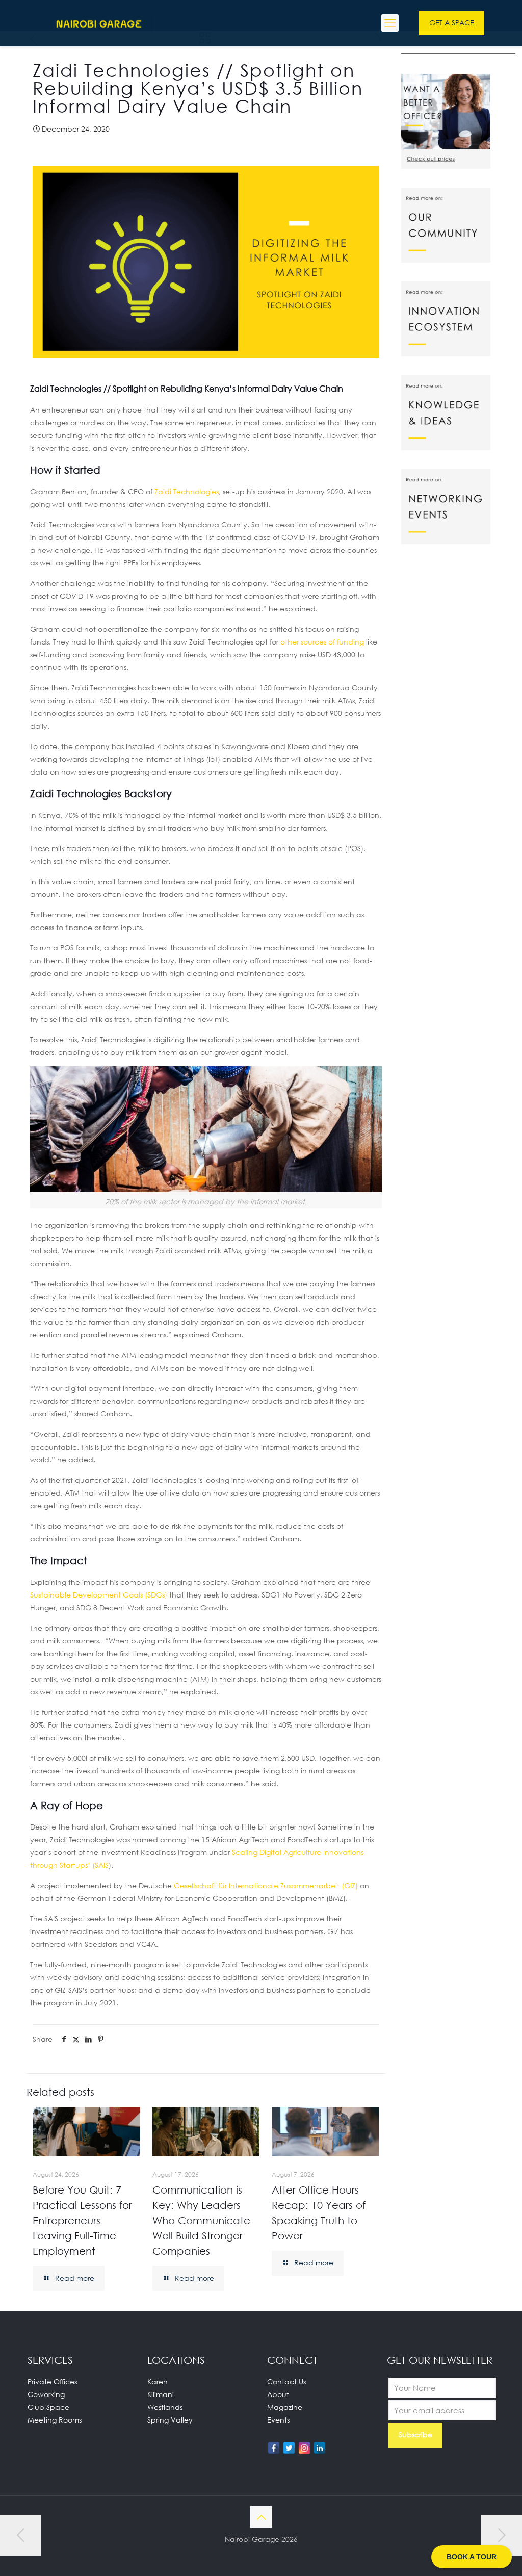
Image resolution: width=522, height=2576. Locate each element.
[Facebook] (274, 2448)
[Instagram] (304, 2448)
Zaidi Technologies (187, 491)
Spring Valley (170, 2420)
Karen (158, 2381)
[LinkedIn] (320, 2448)
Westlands (165, 2407)
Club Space (48, 2407)
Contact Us (286, 2381)
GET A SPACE (452, 23)
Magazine (285, 2407)
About (278, 2394)
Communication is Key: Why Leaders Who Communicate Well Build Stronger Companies (201, 2220)
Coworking (46, 2394)
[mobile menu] (390, 23)
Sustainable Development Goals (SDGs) (99, 1595)
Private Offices (52, 2381)
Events (278, 2420)
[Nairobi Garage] (99, 23)
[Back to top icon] (261, 2517)
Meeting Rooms (55, 2420)
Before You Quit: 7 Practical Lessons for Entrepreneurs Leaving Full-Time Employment (82, 2220)
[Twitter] (289, 2448)
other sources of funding (322, 642)
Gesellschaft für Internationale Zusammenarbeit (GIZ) (267, 1885)
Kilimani (161, 2394)
